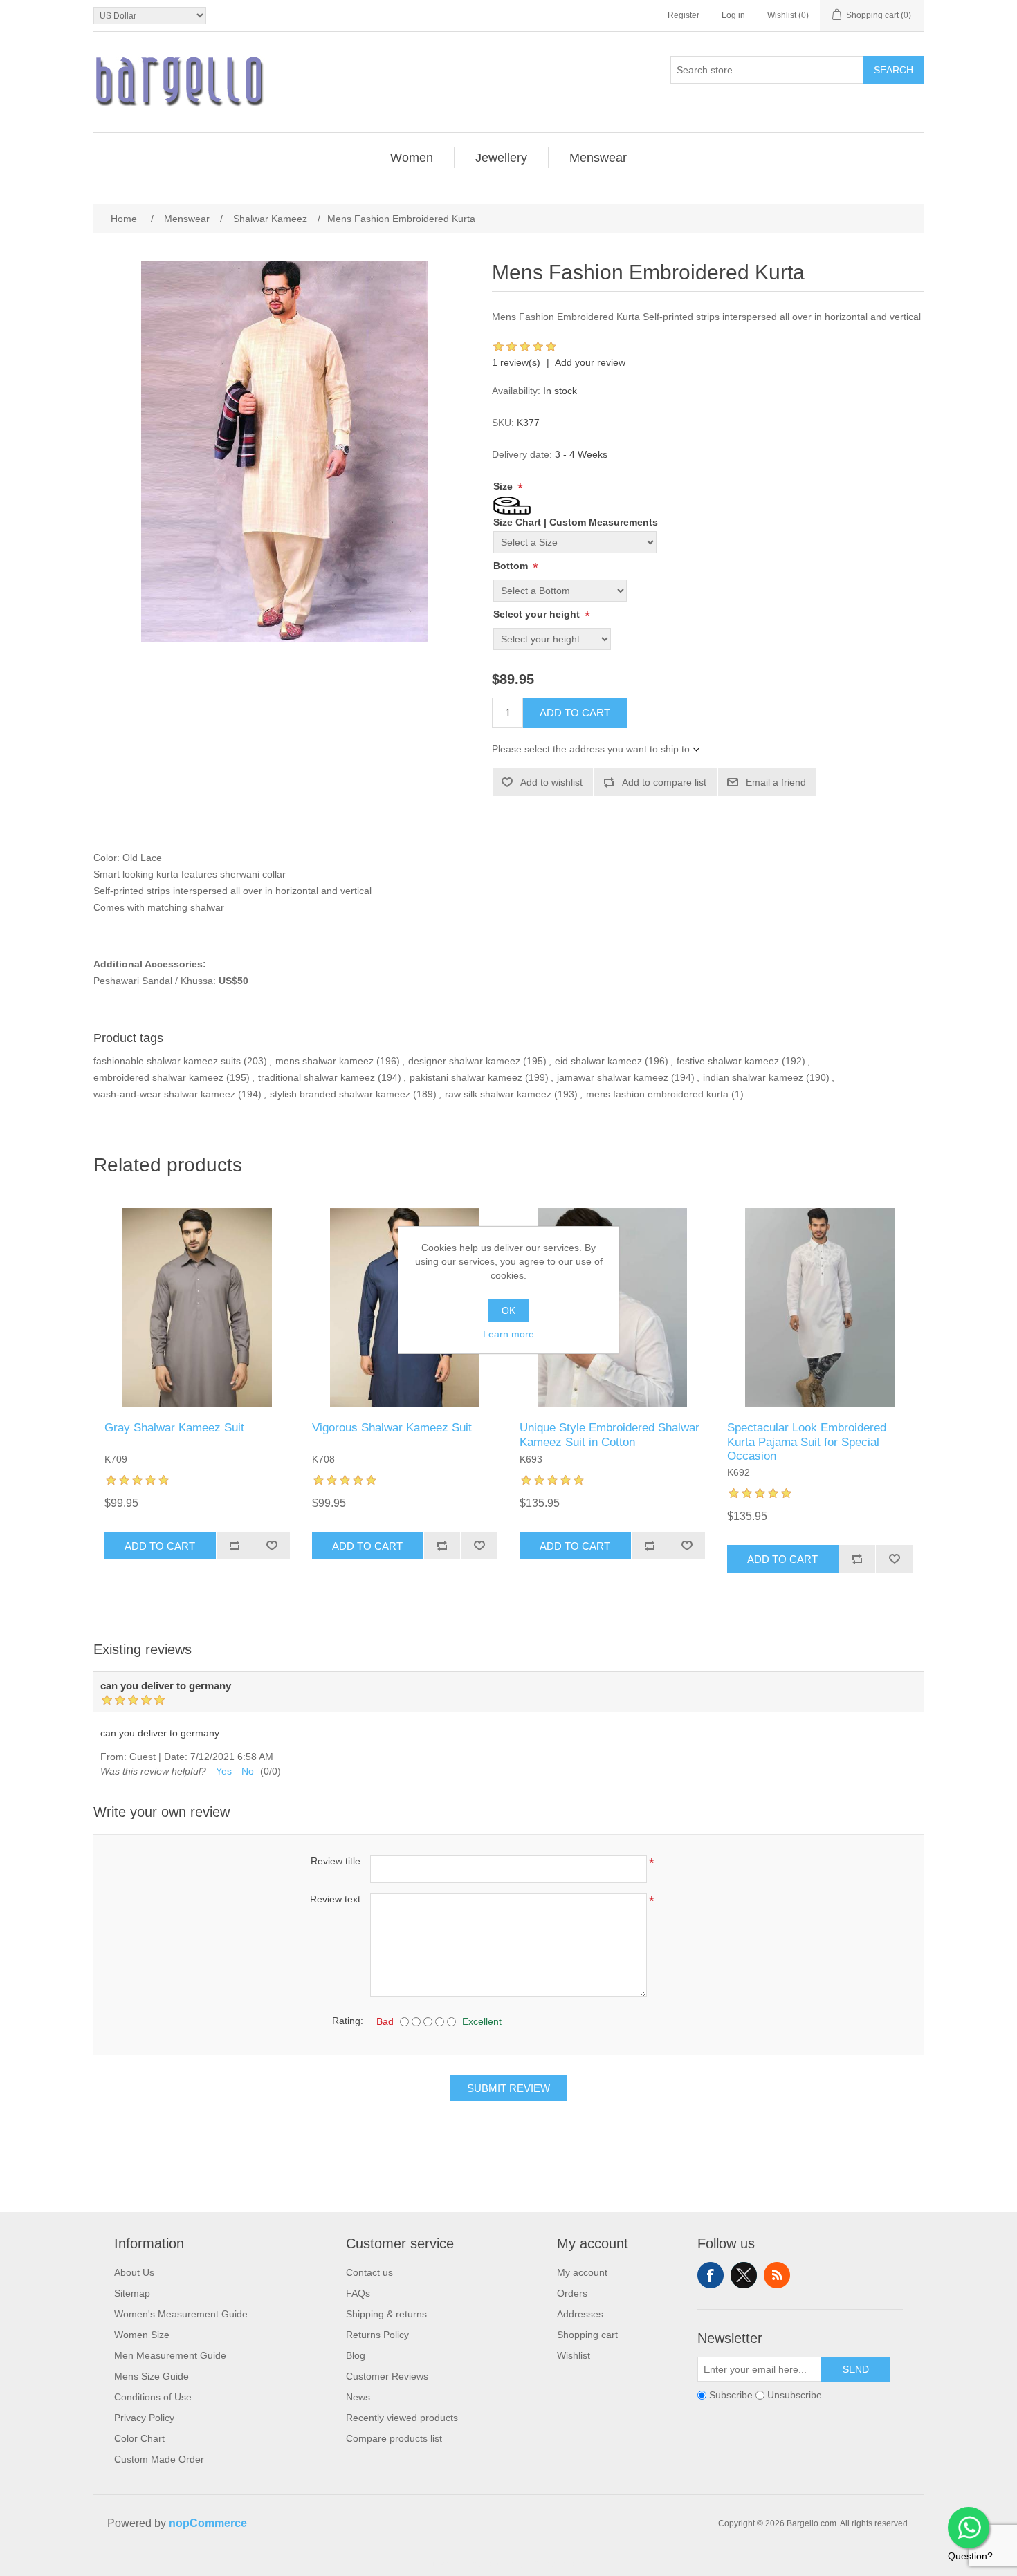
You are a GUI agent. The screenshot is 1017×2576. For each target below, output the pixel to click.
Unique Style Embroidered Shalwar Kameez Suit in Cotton (610, 1435)
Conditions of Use (153, 2397)
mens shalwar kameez (324, 1061)
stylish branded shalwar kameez (340, 1094)
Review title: (337, 1861)
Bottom (512, 566)
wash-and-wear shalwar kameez (164, 1094)
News (358, 2397)
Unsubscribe (795, 2395)
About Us (134, 2272)
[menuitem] (412, 158)
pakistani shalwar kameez (466, 1077)
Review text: (337, 1899)
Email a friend (776, 782)
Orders (572, 2293)
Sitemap (132, 2293)
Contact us (369, 2272)
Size (504, 486)
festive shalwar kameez (728, 1061)
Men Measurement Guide (170, 2355)
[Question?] (969, 2528)
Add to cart (575, 713)
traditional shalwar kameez (317, 1077)
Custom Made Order (159, 2459)
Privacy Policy (144, 2418)
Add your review (590, 362)
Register (684, 15)
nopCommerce (208, 2523)
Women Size (142, 2335)
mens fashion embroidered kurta (657, 1094)
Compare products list (394, 2438)
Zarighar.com (559, 2564)
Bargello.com (487, 2564)
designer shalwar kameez (464, 1061)
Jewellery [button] (501, 158)
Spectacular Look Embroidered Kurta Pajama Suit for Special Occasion (807, 1442)
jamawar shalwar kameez (613, 1077)
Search (894, 70)
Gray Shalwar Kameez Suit (174, 1428)
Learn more (508, 1334)
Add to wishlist (551, 782)
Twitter (744, 2275)
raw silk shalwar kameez (498, 1094)
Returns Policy (377, 2335)
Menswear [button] (598, 158)
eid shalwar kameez (598, 1061)
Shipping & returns (386, 2314)
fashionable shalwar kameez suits (167, 1061)
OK (508, 1310)
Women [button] (412, 158)
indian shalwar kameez (753, 1077)
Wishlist (574, 2355)
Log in (733, 15)
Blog (356, 2355)
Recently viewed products (402, 2418)
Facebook (711, 2275)
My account (582, 2272)
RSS (777, 2275)
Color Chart (139, 2438)
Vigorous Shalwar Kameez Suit (392, 1428)
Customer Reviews (387, 2376)
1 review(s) (516, 362)
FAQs (358, 2293)
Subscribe (731, 2395)
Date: (176, 1757)
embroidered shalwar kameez (158, 1077)
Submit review (508, 2088)
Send (856, 2369)
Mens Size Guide (152, 2376)
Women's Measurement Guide (181, 2314)
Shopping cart (587, 2335)
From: (113, 1757)
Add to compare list (664, 782)
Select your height (538, 614)
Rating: (348, 2021)
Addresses (580, 2314)
